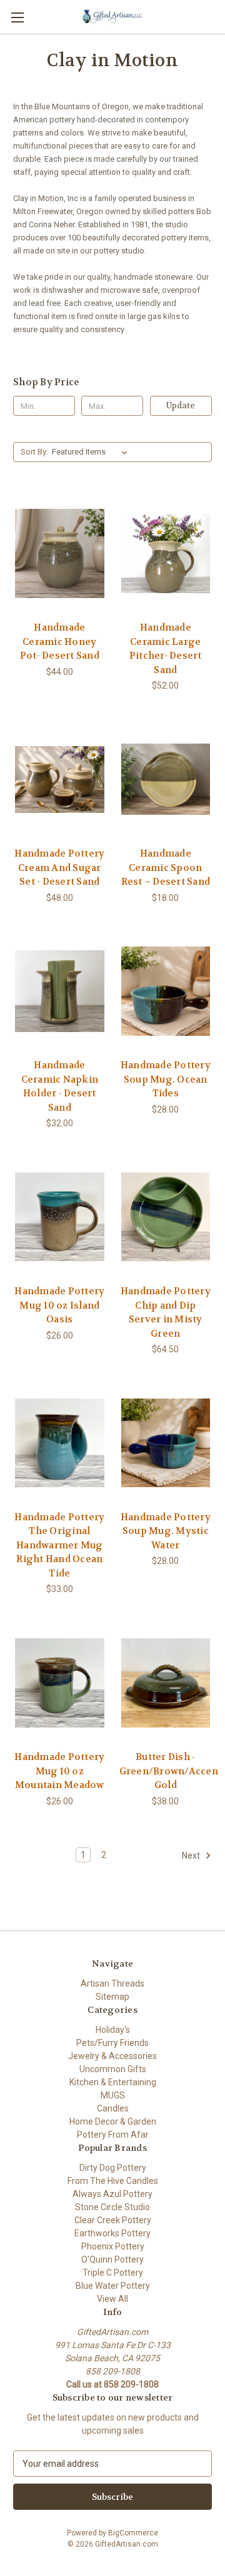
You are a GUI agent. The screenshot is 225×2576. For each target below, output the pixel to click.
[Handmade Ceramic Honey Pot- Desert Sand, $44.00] (60, 553)
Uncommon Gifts (113, 2069)
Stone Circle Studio (112, 2207)
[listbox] (92, 452)
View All (112, 2299)
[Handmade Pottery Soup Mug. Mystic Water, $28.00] (166, 1443)
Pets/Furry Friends (112, 2043)
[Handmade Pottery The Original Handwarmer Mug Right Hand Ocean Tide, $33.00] (60, 1443)
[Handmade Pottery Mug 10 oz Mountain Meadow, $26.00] (60, 1683)
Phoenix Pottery (113, 2246)
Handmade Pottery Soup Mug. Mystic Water (166, 1531)
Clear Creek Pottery (113, 2220)
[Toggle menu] (17, 17)
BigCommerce (133, 2533)
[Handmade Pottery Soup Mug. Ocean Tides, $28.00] (166, 991)
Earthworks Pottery (112, 2233)
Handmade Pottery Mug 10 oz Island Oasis (59, 1305)
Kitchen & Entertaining (113, 2082)
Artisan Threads (112, 1984)
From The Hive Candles (113, 2181)
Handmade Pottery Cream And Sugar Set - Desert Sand (59, 868)
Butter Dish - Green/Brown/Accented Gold (166, 1771)
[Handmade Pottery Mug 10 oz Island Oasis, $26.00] (60, 1217)
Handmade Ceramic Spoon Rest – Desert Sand (166, 868)
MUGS (113, 2095)
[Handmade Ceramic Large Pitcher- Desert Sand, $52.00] (166, 553)
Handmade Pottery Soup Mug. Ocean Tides (166, 1079)
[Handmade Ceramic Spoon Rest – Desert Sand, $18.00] (166, 779)
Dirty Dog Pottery (113, 2168)
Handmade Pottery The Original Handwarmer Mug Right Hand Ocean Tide (59, 1545)
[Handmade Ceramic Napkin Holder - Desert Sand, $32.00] (60, 991)
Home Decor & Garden (113, 2121)
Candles (113, 2108)
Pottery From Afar (113, 2135)
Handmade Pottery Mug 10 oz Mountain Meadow (59, 1771)
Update (181, 406)
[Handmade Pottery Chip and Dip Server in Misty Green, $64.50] (166, 1217)
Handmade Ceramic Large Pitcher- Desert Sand (166, 649)
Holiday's (113, 2030)
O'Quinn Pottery (112, 2259)
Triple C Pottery (113, 2273)
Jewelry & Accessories (112, 2056)
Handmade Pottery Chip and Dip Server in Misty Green (166, 1312)
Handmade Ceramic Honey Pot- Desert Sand (60, 642)
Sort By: (34, 452)
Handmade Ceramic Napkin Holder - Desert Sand (60, 1086)
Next (192, 1855)
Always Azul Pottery (112, 2194)
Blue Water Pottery (113, 2286)
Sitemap (112, 1997)
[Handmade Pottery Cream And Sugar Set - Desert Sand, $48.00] (60, 779)
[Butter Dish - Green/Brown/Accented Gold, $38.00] (166, 1683)
